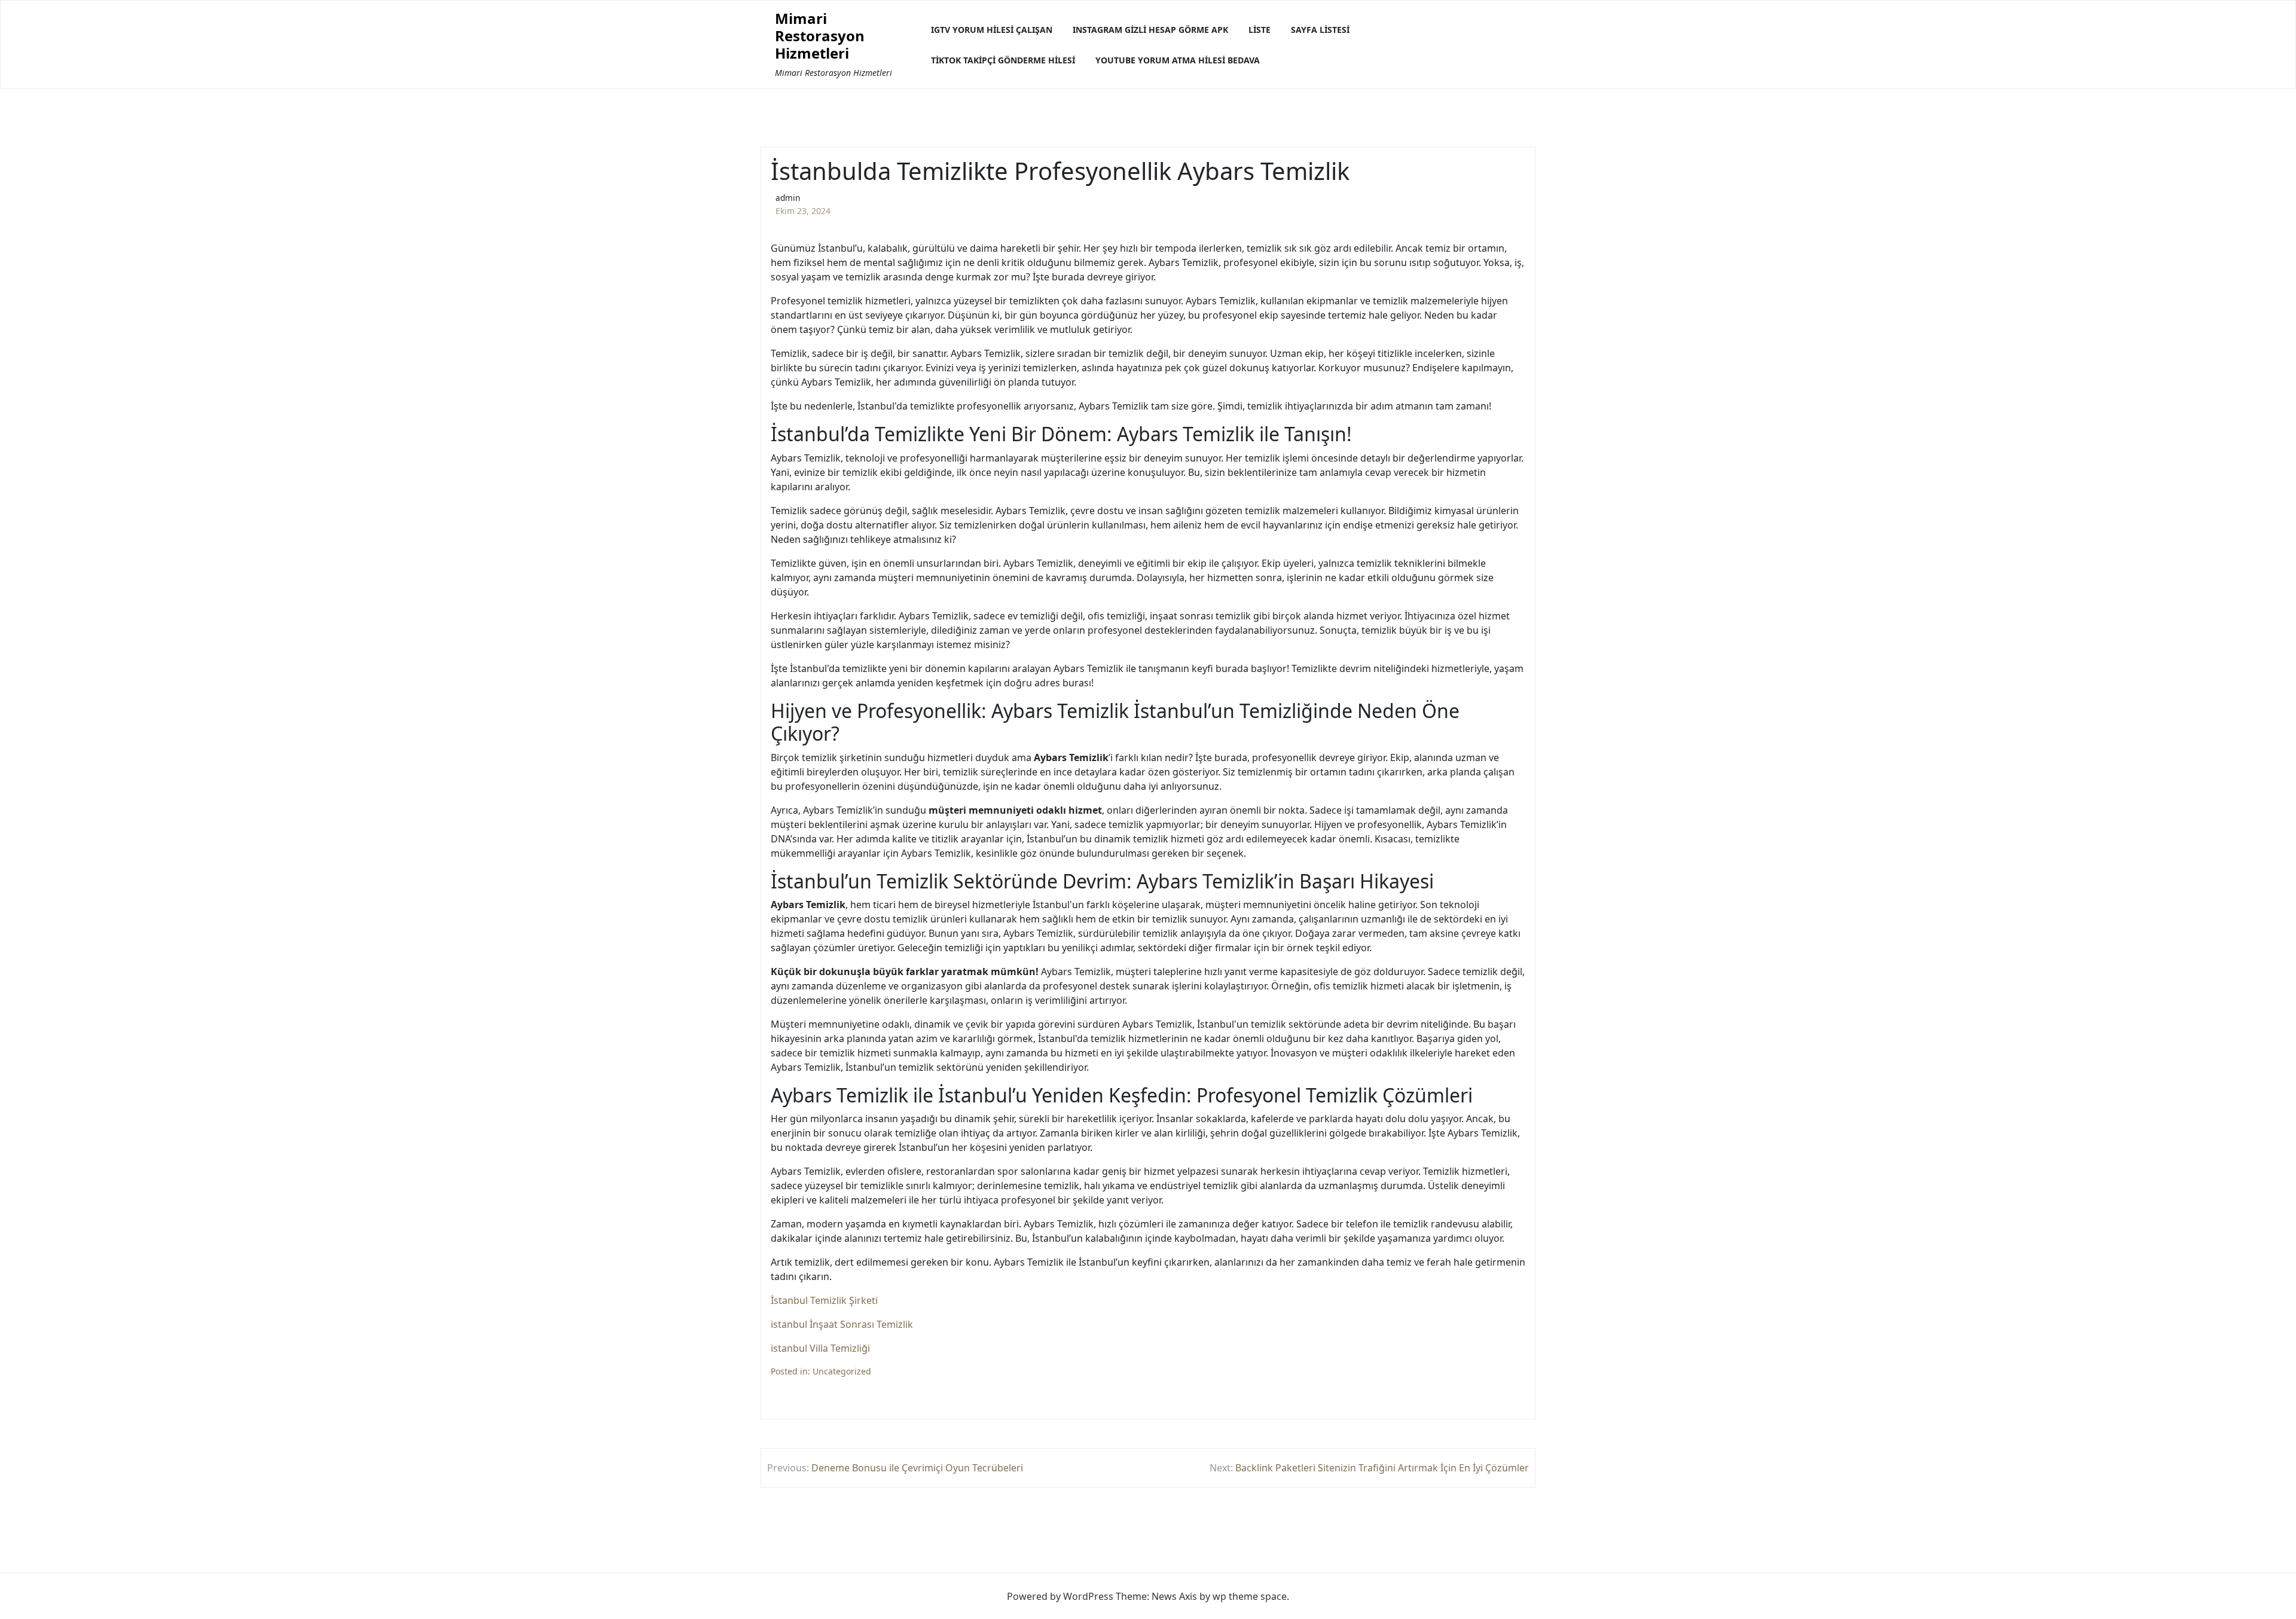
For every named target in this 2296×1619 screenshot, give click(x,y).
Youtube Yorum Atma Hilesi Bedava (1178, 60)
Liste (1260, 30)
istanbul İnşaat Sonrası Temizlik (842, 1324)
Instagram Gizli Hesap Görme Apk (1150, 30)
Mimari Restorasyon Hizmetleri (820, 36)
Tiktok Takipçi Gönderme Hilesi (1003, 60)
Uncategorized (842, 1371)
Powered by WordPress (1060, 1596)
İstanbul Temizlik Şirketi (824, 1300)
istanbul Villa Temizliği (820, 1348)
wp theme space (1250, 1596)
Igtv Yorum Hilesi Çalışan (992, 30)
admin (788, 198)
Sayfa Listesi (1320, 30)
